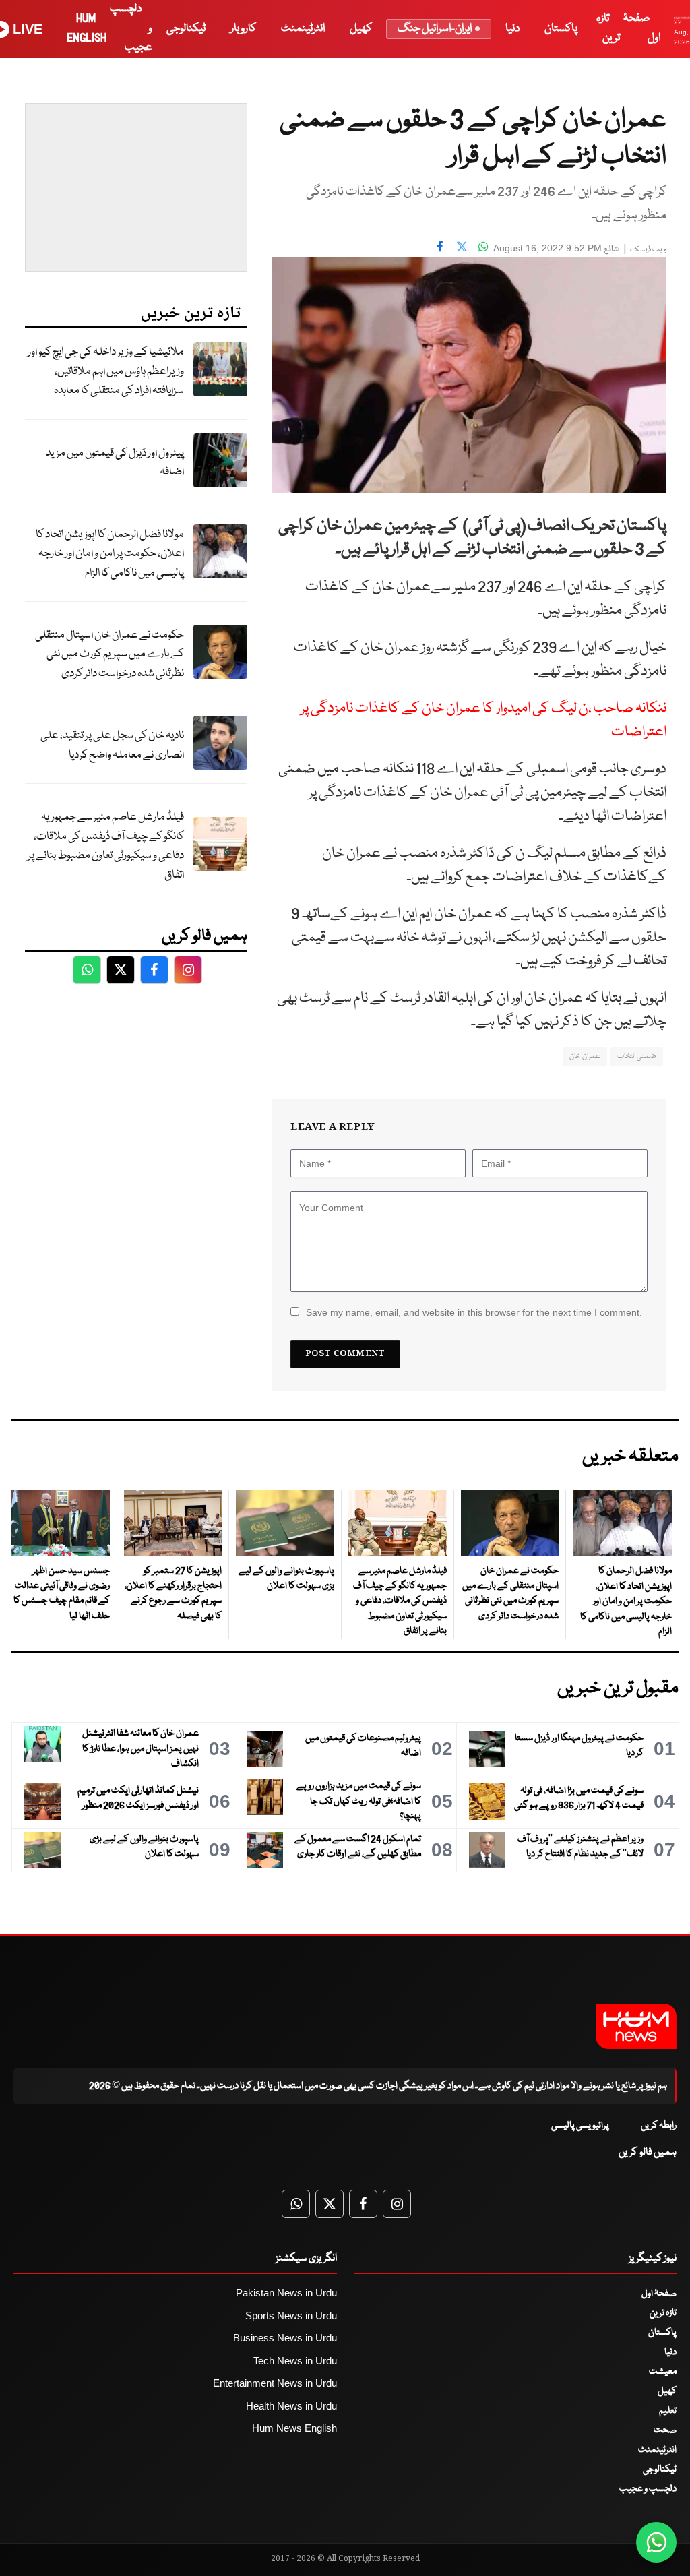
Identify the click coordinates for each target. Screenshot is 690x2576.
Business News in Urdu (285, 2338)
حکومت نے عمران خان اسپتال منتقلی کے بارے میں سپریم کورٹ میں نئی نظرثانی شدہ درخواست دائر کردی (109, 654)
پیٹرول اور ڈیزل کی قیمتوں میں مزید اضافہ (115, 463)
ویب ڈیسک (648, 250)
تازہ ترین (663, 2313)
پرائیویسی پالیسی (580, 2126)
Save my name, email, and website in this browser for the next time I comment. (474, 1312)
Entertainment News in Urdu (275, 2383)
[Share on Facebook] (440, 247)
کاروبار (243, 29)
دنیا (512, 29)
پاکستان (561, 29)
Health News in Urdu (291, 2406)
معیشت (663, 2372)
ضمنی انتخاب (637, 1056)
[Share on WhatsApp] (483, 247)
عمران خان (585, 1056)
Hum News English (294, 2428)
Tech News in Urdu (295, 2361)
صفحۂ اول (659, 2294)
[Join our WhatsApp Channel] (656, 2542)
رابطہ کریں (659, 2126)
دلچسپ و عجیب (648, 2489)
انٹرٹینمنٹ (303, 29)
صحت (665, 2430)
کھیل (361, 29)
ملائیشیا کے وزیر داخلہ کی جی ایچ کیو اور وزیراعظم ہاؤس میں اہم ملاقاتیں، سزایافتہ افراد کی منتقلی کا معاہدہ (106, 371)
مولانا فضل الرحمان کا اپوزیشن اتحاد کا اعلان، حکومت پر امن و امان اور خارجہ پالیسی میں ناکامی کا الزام (110, 554)
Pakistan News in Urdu (286, 2293)
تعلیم (668, 2411)
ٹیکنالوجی (186, 29)
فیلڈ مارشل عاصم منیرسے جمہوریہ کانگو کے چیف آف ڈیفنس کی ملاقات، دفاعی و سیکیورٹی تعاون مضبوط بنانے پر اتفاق (106, 846)
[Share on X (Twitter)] (462, 247)
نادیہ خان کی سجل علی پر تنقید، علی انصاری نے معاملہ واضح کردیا (112, 745)
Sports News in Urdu (291, 2316)
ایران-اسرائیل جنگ (435, 29)
